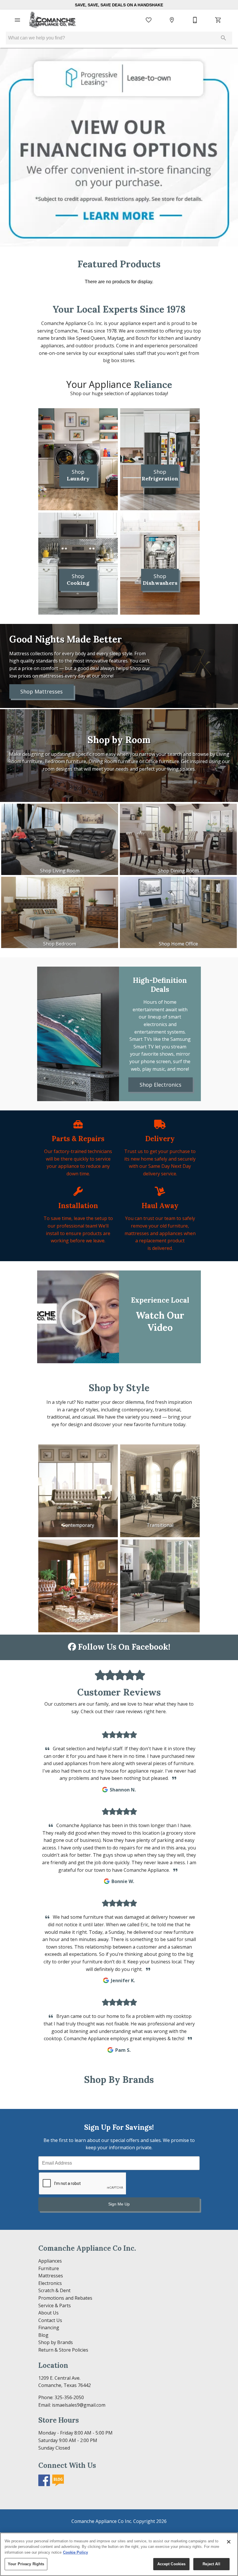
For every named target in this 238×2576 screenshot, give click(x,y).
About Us (48, 2313)
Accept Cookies (172, 2564)
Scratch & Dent (54, 2290)
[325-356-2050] (195, 20)
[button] (17, 20)
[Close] (229, 2542)
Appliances (50, 2261)
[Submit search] (223, 38)
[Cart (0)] (218, 20)
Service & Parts (55, 2305)
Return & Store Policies (63, 2350)
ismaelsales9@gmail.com (79, 2405)
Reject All (211, 2564)
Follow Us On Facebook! (123, 1647)
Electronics (50, 2283)
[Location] (172, 20)
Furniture (49, 2268)
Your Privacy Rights (26, 2564)
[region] (119, 2554)
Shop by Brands (56, 2342)
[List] (149, 20)
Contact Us (50, 2320)
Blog (43, 2335)
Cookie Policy (75, 2552)
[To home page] (53, 20)
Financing (49, 2328)
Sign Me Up (119, 2204)
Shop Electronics (161, 1085)
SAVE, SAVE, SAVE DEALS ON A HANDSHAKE (119, 5)
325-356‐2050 (69, 2397)
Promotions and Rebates (65, 2298)
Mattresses (51, 2276)
